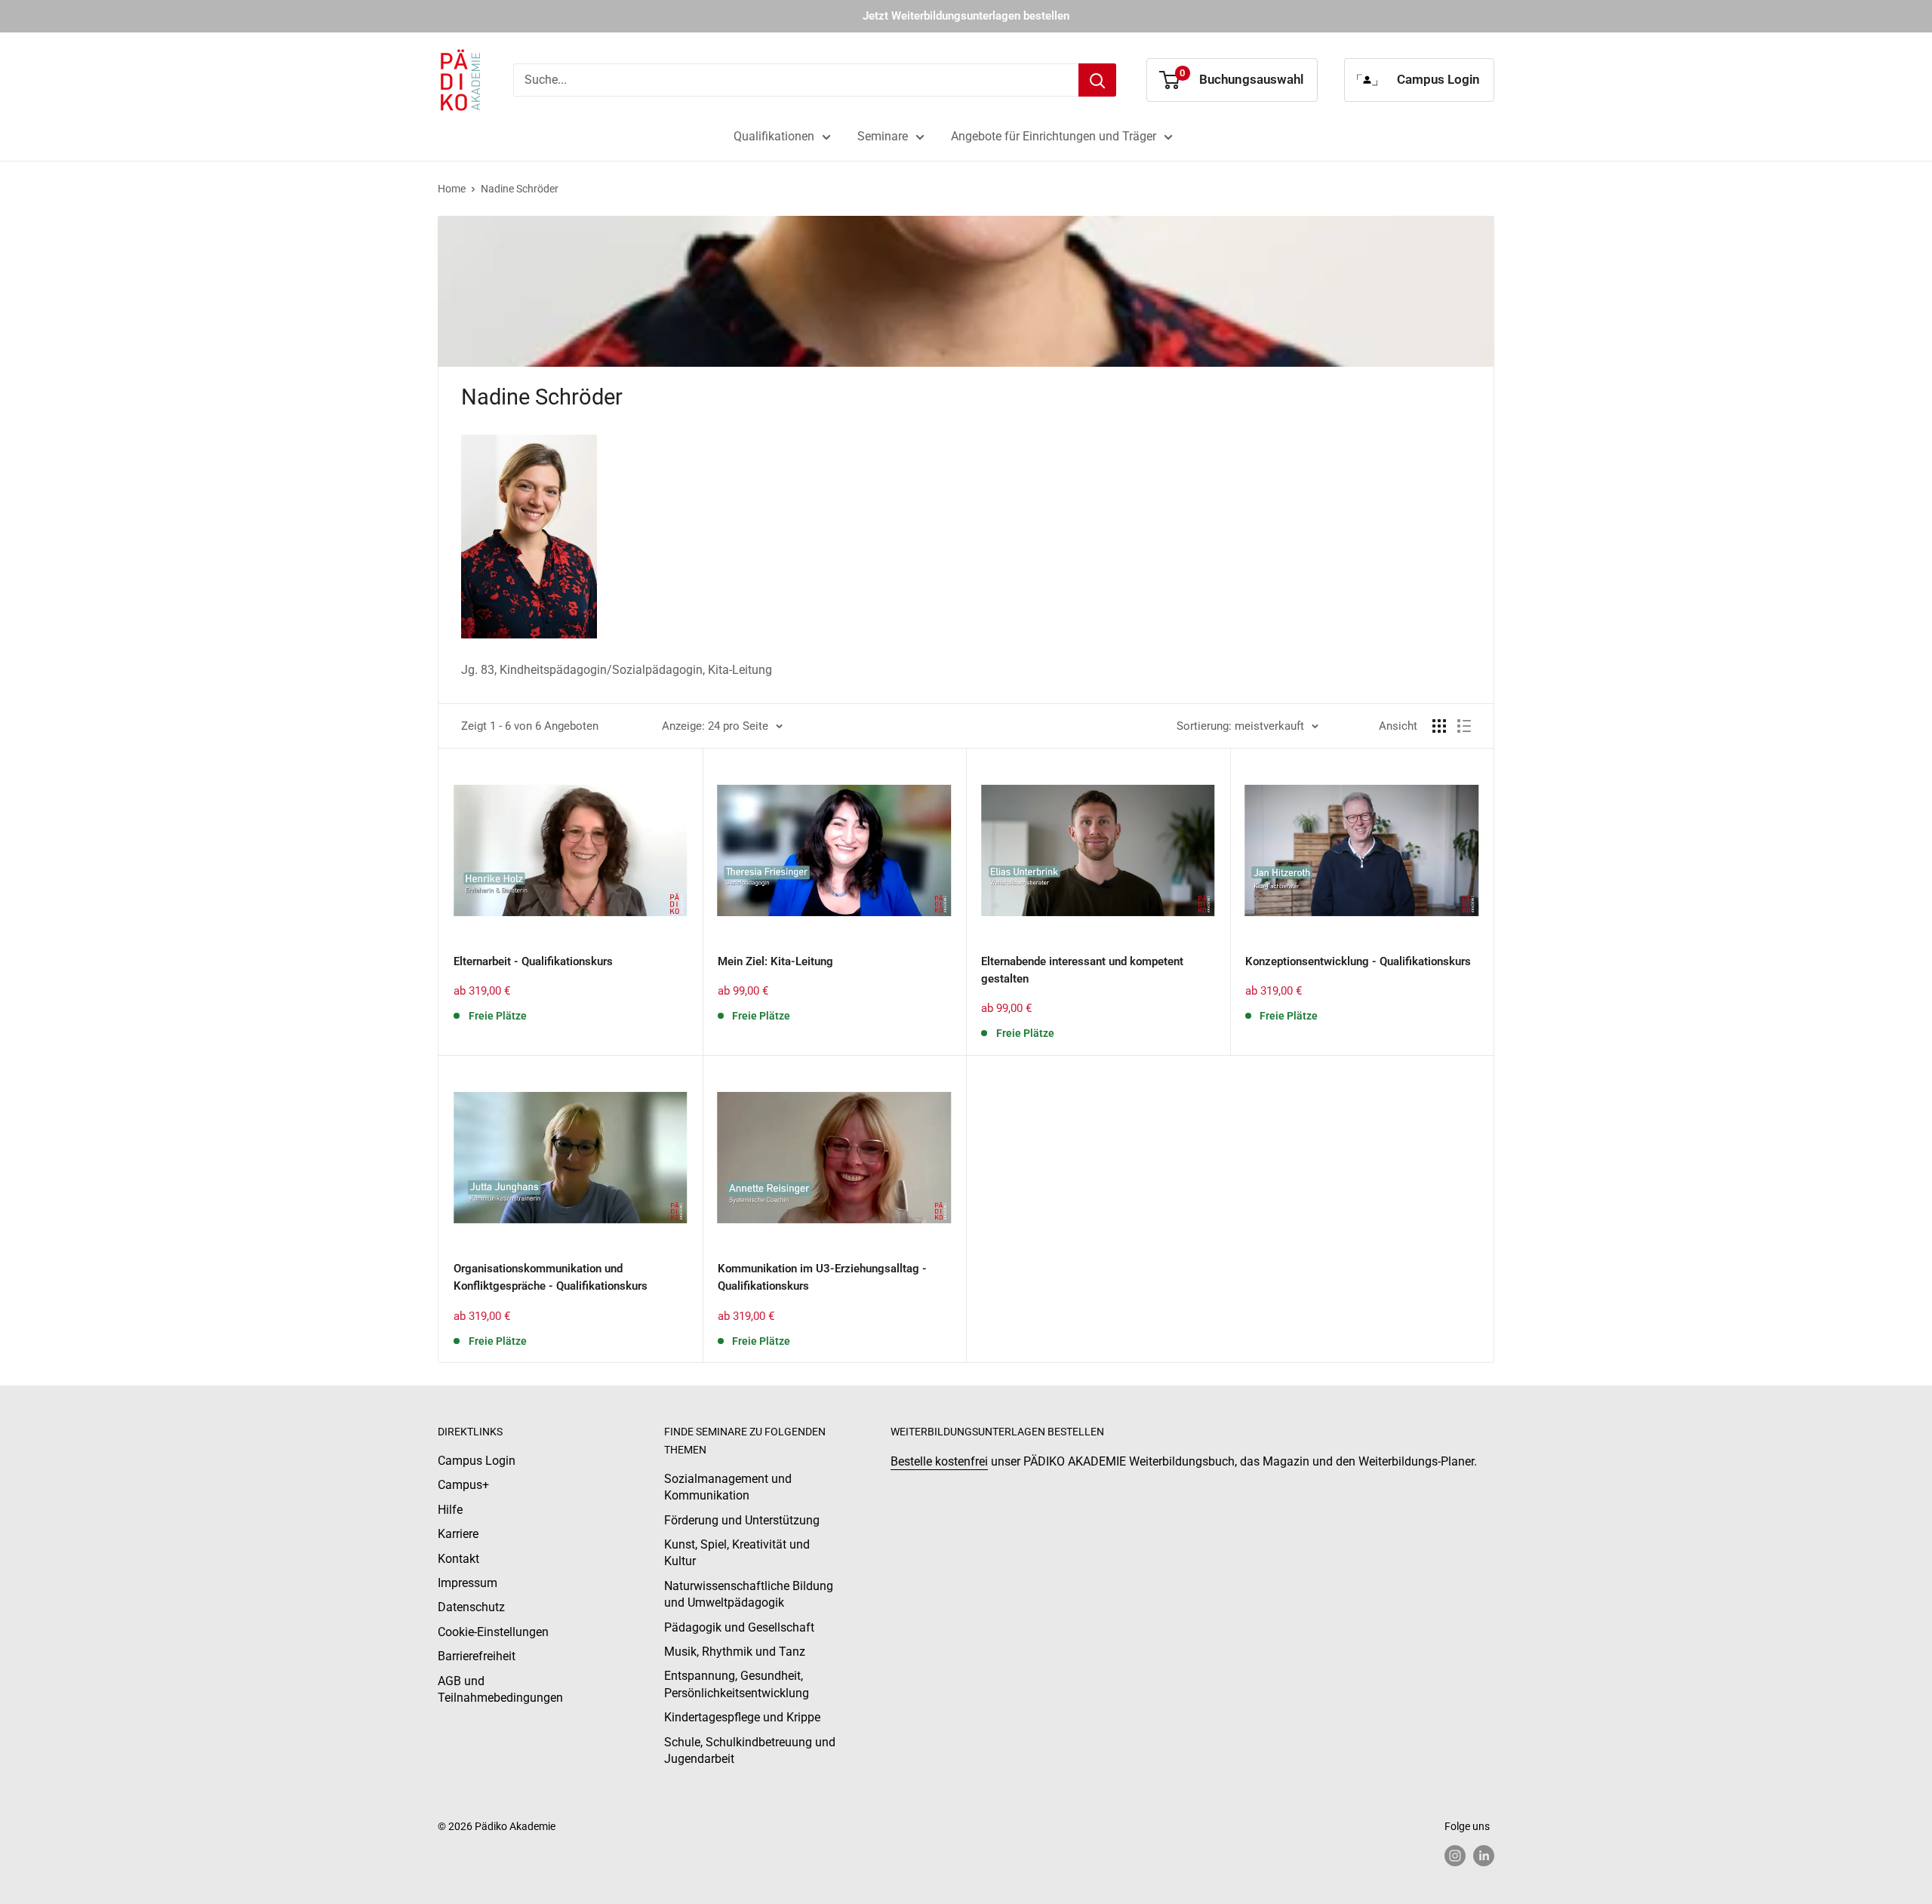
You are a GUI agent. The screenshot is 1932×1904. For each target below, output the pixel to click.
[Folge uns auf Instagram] (1455, 1856)
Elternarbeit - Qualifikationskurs (533, 961)
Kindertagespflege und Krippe (742, 1717)
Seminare (883, 136)
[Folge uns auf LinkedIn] (1484, 1856)
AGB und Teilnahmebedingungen (500, 1689)
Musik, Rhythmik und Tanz (735, 1652)
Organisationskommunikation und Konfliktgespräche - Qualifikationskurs (551, 1277)
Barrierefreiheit (477, 1656)
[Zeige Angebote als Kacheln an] (1439, 726)
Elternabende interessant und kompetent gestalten (1082, 970)
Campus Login (477, 1461)
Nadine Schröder (520, 189)
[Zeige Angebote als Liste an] (1464, 726)
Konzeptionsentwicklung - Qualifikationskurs (1358, 961)
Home (452, 189)
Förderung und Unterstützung (742, 1520)
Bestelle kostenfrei (939, 1461)
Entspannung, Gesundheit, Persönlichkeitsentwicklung (737, 1684)
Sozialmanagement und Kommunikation (728, 1487)
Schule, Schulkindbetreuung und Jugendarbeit (750, 1750)
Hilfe (450, 1510)
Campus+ (463, 1485)
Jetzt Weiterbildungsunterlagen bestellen (966, 16)
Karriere (458, 1534)
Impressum (468, 1583)
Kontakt (458, 1559)
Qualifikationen (774, 136)
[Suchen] (1097, 80)
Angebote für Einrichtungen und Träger (1054, 136)
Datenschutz (471, 1607)
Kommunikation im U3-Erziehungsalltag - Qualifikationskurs (822, 1277)
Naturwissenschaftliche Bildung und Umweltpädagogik (749, 1594)
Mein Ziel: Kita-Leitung (775, 961)
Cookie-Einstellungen (493, 1632)
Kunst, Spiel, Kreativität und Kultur (737, 1553)
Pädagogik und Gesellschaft (739, 1627)
